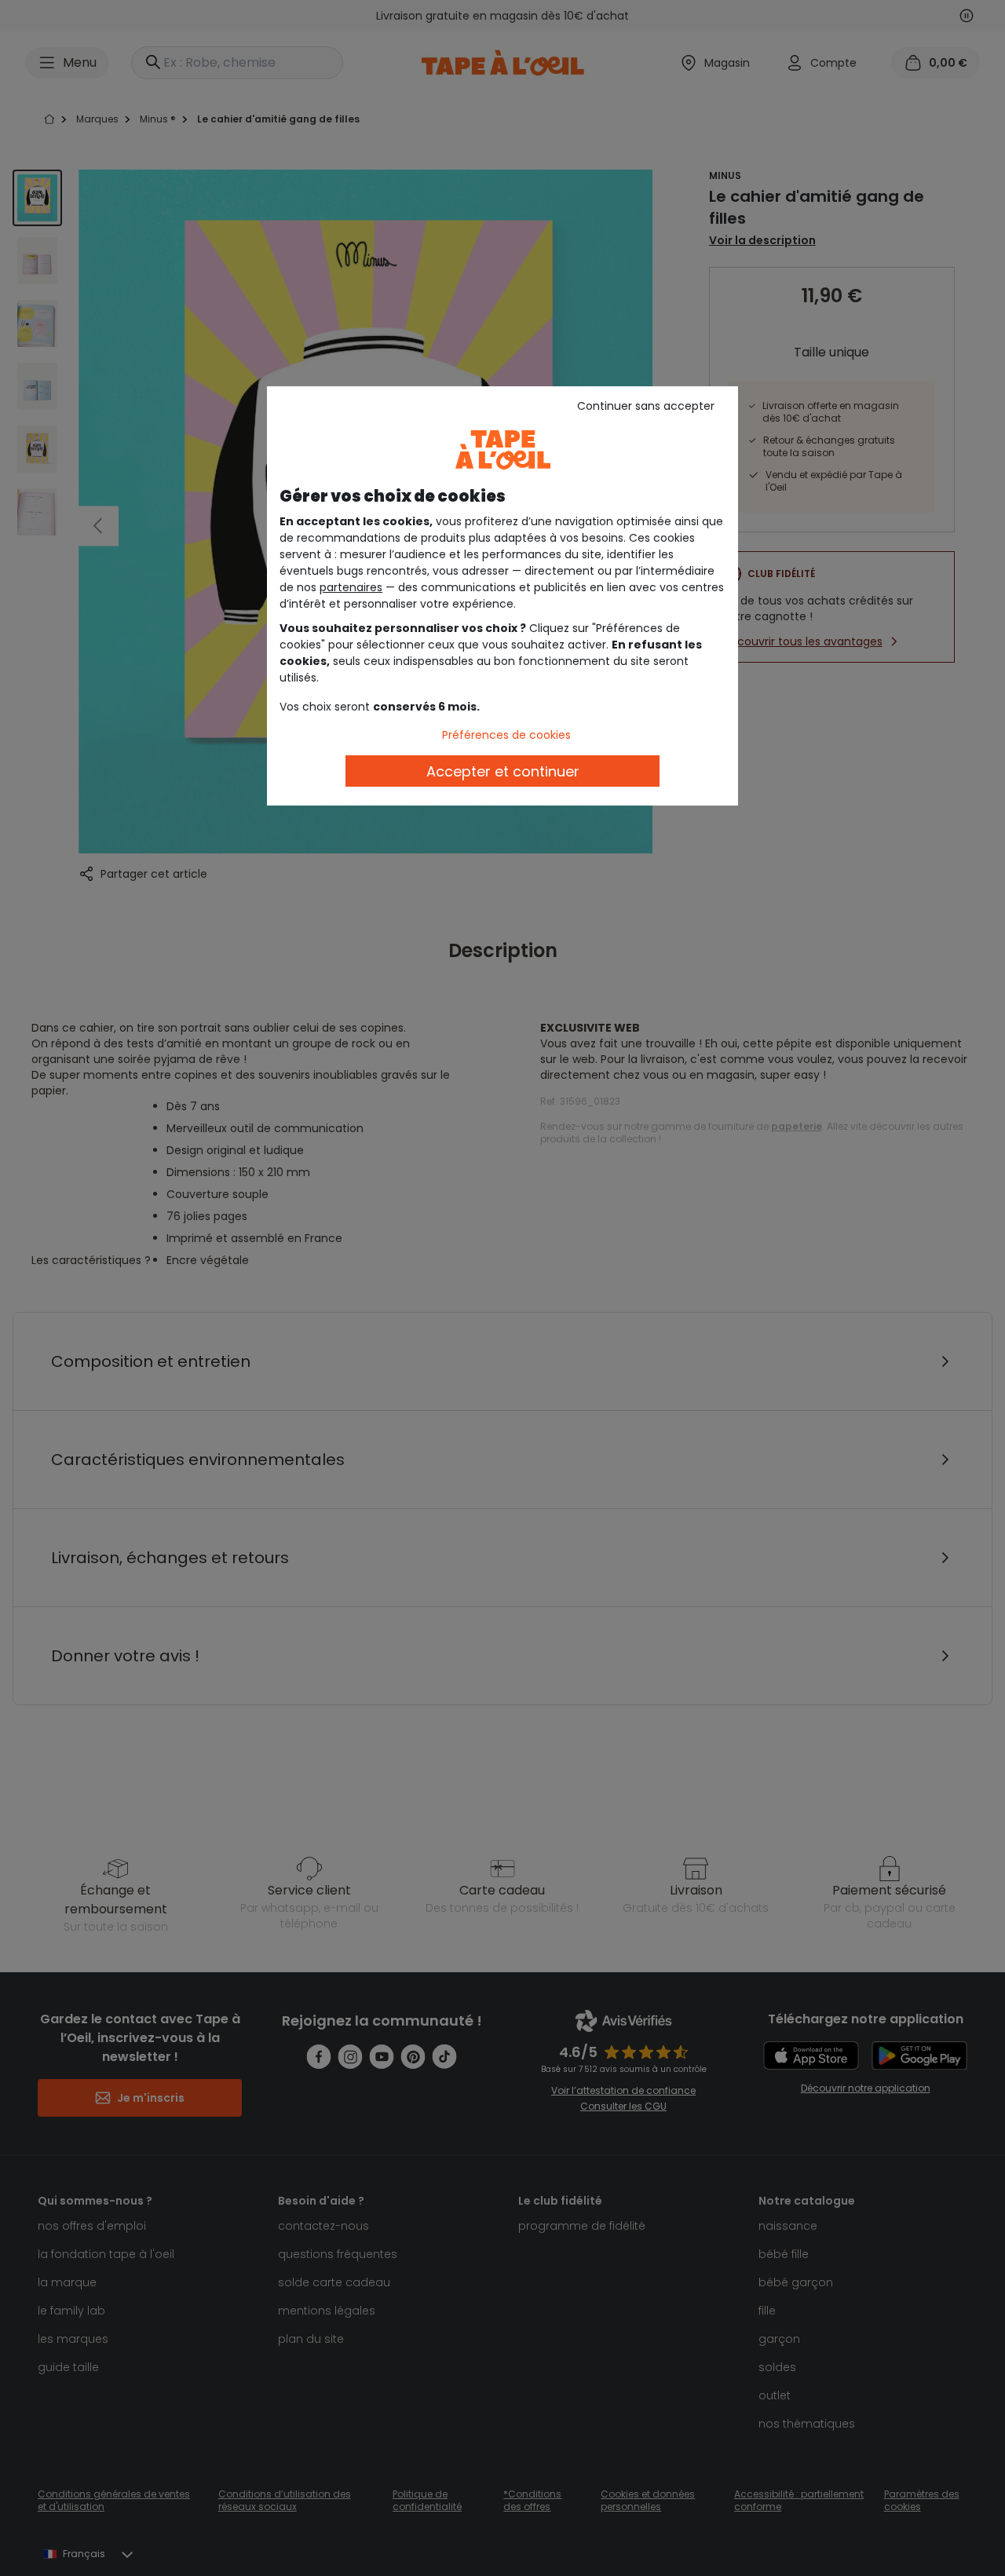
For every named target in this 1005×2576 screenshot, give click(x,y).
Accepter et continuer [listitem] (503, 771)
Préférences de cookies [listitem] (506, 735)
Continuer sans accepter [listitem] (646, 406)
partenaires (351, 587)
